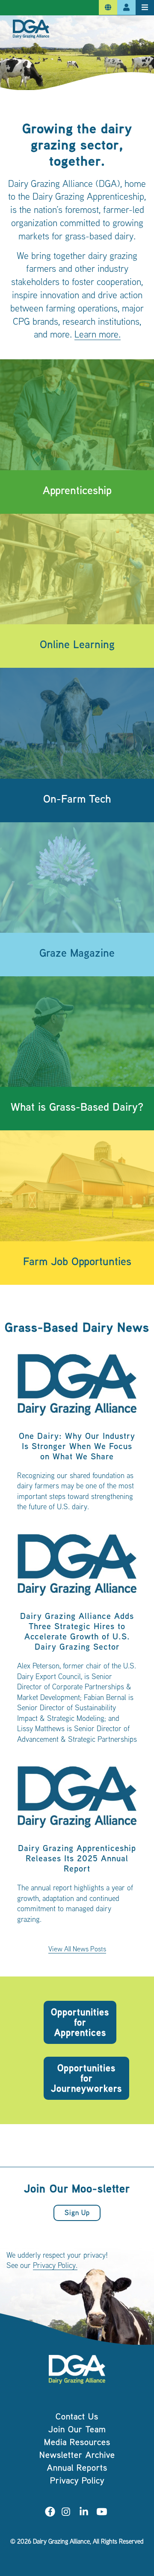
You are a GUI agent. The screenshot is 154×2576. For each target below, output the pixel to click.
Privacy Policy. (55, 2266)
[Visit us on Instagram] (66, 2513)
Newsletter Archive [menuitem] (77, 2456)
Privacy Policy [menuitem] (77, 2481)
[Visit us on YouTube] (102, 2513)
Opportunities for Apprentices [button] (80, 2023)
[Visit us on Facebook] (50, 2513)
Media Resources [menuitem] (77, 2443)
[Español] (108, 8)
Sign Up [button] (77, 2214)
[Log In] (126, 8)
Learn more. (98, 335)
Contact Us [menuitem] (77, 2417)
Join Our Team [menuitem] (77, 2430)
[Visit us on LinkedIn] (84, 2513)
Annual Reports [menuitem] (77, 2469)
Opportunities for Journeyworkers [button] (86, 2079)
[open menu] (145, 8)
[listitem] (77, 1436)
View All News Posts (77, 1950)
